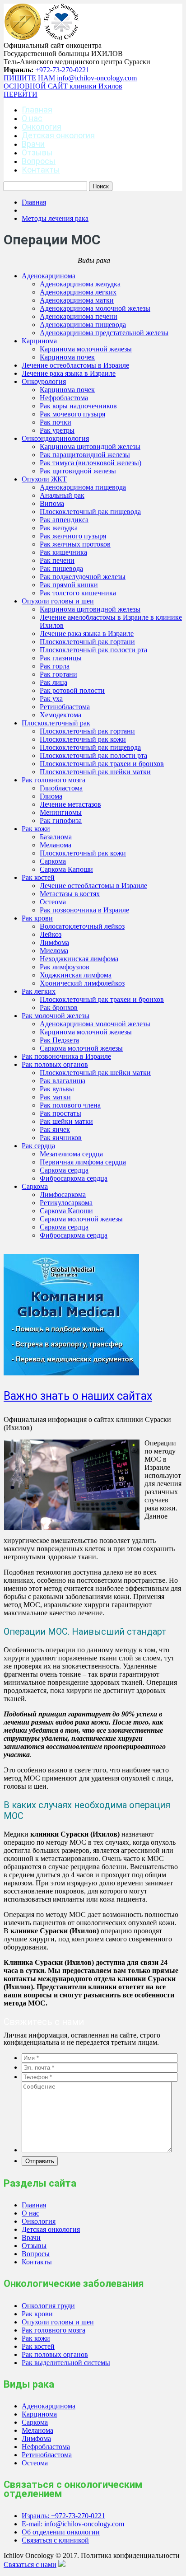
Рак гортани (58, 674)
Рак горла (55, 666)
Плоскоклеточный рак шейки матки (95, 772)
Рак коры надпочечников (78, 406)
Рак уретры (57, 430)
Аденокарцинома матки (77, 300)
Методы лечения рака (55, 218)
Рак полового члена (70, 1105)
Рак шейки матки (66, 1121)
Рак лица (53, 682)
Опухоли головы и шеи (58, 601)
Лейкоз (51, 934)
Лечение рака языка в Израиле (69, 373)
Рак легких (39, 991)
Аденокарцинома (49, 276)
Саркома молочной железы (81, 1048)
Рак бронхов (59, 1007)
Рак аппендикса (64, 520)
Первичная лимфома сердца (83, 1162)
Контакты (41, 170)
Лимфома (54, 942)
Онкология (42, 127)
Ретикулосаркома (66, 1203)
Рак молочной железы (56, 1016)
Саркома (53, 861)
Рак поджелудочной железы (83, 577)
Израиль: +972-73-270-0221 (63, 2516)
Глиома (51, 796)
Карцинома (39, 341)
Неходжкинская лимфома (79, 959)
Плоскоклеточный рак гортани (87, 642)
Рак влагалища (63, 1081)
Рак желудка (59, 528)
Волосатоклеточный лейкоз (82, 926)
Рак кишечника (63, 552)
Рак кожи (36, 829)
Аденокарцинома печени (79, 316)
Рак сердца (38, 1146)
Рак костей (38, 877)
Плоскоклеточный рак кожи (83, 739)
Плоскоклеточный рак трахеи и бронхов (102, 764)
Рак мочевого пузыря (72, 414)
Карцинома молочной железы (86, 349)
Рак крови (37, 918)
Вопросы (39, 161)
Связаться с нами (30, 2564)
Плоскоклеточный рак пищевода (90, 512)
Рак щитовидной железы (78, 471)
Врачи (33, 144)
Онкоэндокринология (55, 438)
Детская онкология (58, 135)
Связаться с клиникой (55, 2540)
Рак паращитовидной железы (85, 455)
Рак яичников (61, 1138)
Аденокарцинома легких (78, 292)
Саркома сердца (64, 1170)
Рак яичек (55, 1129)
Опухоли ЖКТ (44, 479)
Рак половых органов (55, 1064)
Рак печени (57, 560)
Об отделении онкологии (61, 2532)
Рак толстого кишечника (78, 593)
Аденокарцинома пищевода (83, 325)
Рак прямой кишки (69, 585)
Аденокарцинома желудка (80, 284)
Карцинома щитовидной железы (90, 446)
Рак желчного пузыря (73, 536)
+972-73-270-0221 (62, 70)
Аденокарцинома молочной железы (95, 308)
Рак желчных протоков (75, 544)
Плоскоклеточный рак (56, 723)
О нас (32, 118)
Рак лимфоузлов (65, 967)
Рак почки (56, 422)
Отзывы (37, 152)
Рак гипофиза (61, 820)
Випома (52, 503)
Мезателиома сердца (71, 1154)
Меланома (56, 845)
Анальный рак (62, 495)
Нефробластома (64, 398)
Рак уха (51, 699)
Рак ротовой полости (72, 690)
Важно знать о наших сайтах (78, 1396)
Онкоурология (44, 381)
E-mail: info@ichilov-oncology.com (73, 2524)
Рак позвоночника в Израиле (84, 910)
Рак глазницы (61, 658)
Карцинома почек (67, 357)
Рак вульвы (57, 1089)
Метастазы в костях (70, 894)
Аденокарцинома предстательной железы (104, 333)
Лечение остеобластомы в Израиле (75, 365)
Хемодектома (60, 715)
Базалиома (56, 837)
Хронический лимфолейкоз (82, 983)
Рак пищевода (61, 568)
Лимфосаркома (63, 1194)
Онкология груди (48, 2306)
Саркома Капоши (66, 869)
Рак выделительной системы (66, 2363)
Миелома (54, 951)
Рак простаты (60, 1113)
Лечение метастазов (70, 804)
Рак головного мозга (53, 780)
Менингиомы (61, 812)
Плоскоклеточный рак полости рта (93, 650)
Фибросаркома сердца (74, 1178)
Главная (37, 110)
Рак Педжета (59, 1040)
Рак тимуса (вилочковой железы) (91, 463)
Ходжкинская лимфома (76, 975)
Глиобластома (61, 788)
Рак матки (55, 1097)
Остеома (53, 902)
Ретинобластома (65, 707)
